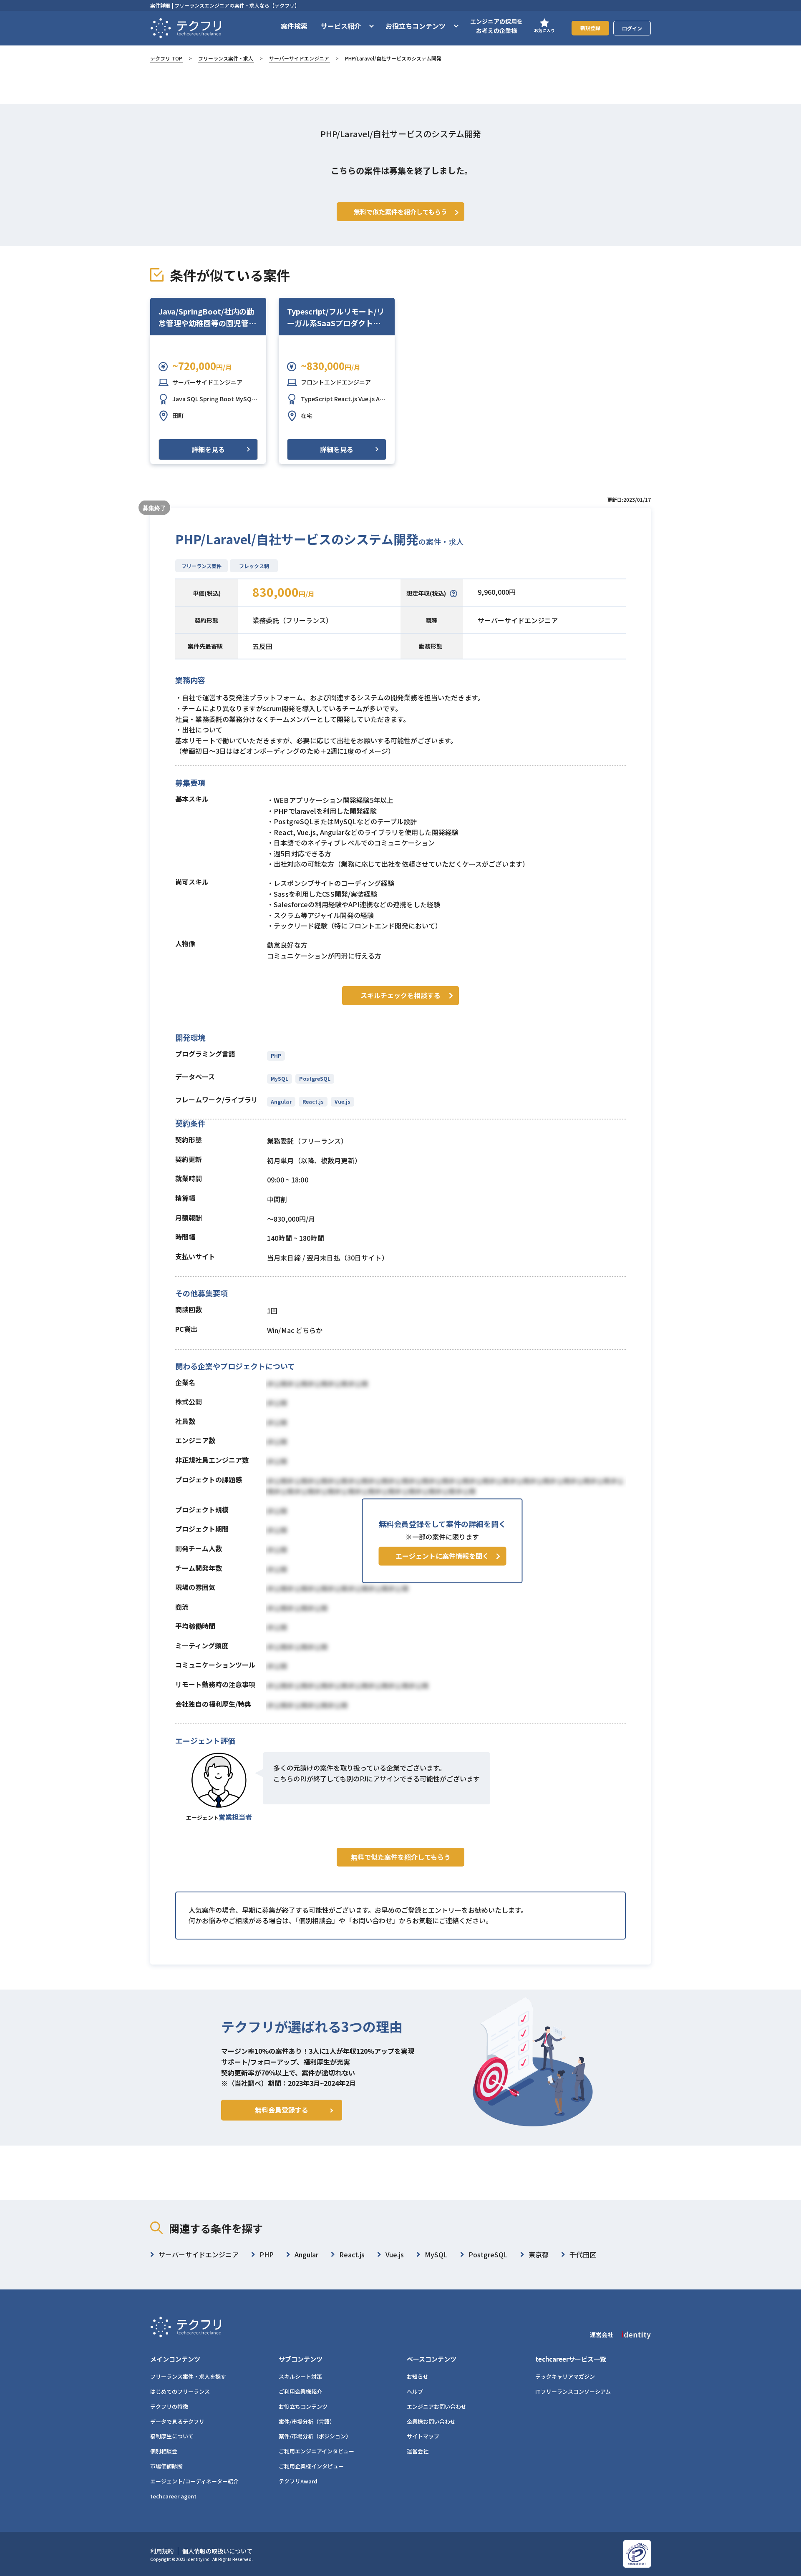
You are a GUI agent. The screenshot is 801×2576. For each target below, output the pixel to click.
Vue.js (343, 1101)
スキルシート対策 (300, 2376)
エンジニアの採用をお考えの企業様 (496, 26)
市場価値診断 (166, 2466)
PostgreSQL (315, 1078)
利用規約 (162, 2551)
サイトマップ (423, 2436)
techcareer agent (173, 2496)
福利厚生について (172, 2436)
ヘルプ (415, 2391)
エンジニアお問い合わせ (437, 2406)
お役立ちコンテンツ (303, 2406)
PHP (276, 1055)
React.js (313, 1101)
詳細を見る (208, 449)
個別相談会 (164, 2451)
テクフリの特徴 (169, 2406)
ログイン (632, 28)
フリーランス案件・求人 (226, 58)
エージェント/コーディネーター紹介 (194, 2481)
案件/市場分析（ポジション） (315, 2436)
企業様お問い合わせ (431, 2421)
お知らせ (418, 2376)
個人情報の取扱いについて (217, 2551)
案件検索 (294, 26)
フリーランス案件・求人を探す (188, 2376)
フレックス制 (254, 566)
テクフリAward (298, 2481)
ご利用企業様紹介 (300, 2391)
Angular (281, 1101)
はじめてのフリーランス (180, 2391)
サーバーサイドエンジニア (299, 58)
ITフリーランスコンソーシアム (573, 2391)
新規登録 (590, 28)
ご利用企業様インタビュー (311, 2466)
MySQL (280, 1078)
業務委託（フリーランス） (292, 620)
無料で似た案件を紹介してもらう (401, 1857)
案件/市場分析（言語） (307, 2421)
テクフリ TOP (166, 58)
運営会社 (418, 2451)
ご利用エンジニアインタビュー (316, 2451)
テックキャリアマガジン (565, 2376)
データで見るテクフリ (177, 2421)
